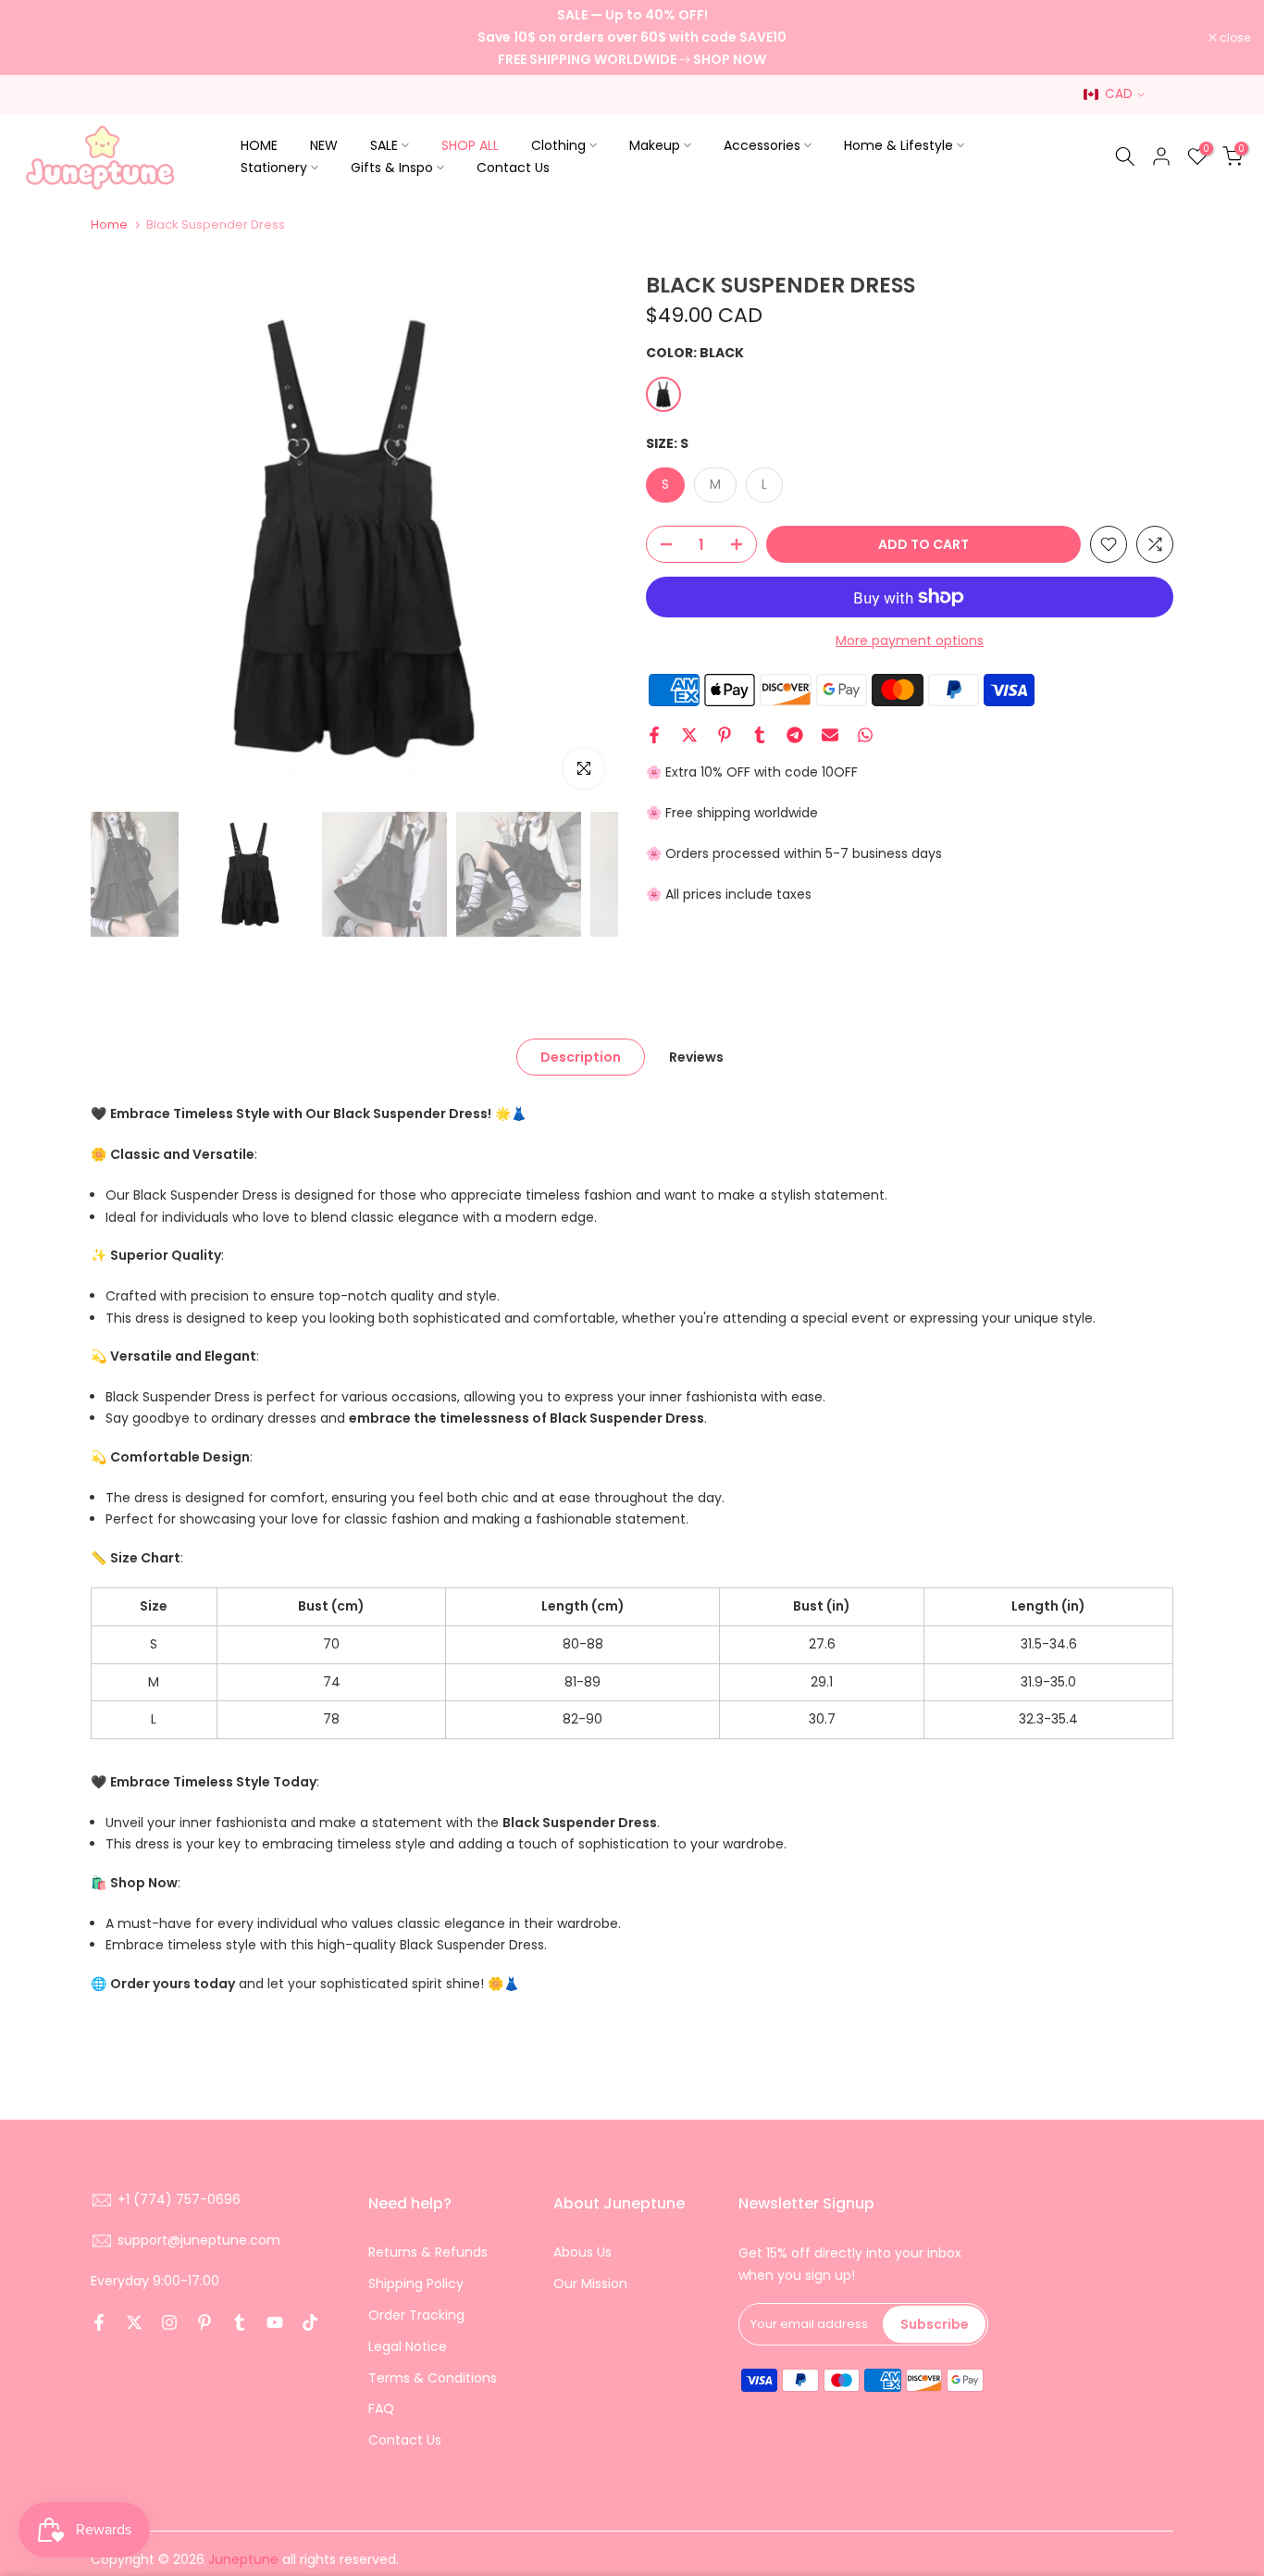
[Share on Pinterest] (725, 735)
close (39, 38)
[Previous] (123, 539)
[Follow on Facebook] (99, 2322)
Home (109, 224)
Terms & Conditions (433, 2378)
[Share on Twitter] (689, 735)
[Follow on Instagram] (169, 2322)
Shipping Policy (416, 2284)
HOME (259, 145)
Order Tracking (416, 2315)
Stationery (274, 168)
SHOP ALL (470, 145)
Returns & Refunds (428, 2252)
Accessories (762, 145)
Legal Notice (408, 2346)
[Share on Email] (830, 735)
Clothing (558, 145)
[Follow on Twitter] (134, 2322)
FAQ (381, 2408)
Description (581, 1057)
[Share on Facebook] (654, 735)
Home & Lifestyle (898, 145)
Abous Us (582, 2252)
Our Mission (590, 2284)
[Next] (586, 539)
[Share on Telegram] (795, 735)
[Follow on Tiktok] (310, 2322)
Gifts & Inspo (392, 168)
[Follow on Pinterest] (204, 2322)
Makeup (655, 145)
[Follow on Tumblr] (240, 2322)
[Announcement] (632, 37)
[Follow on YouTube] (275, 2322)
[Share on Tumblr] (760, 735)
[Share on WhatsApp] (865, 735)
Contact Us (513, 168)
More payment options (910, 641)
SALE (384, 145)
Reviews (696, 1057)
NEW (324, 145)
